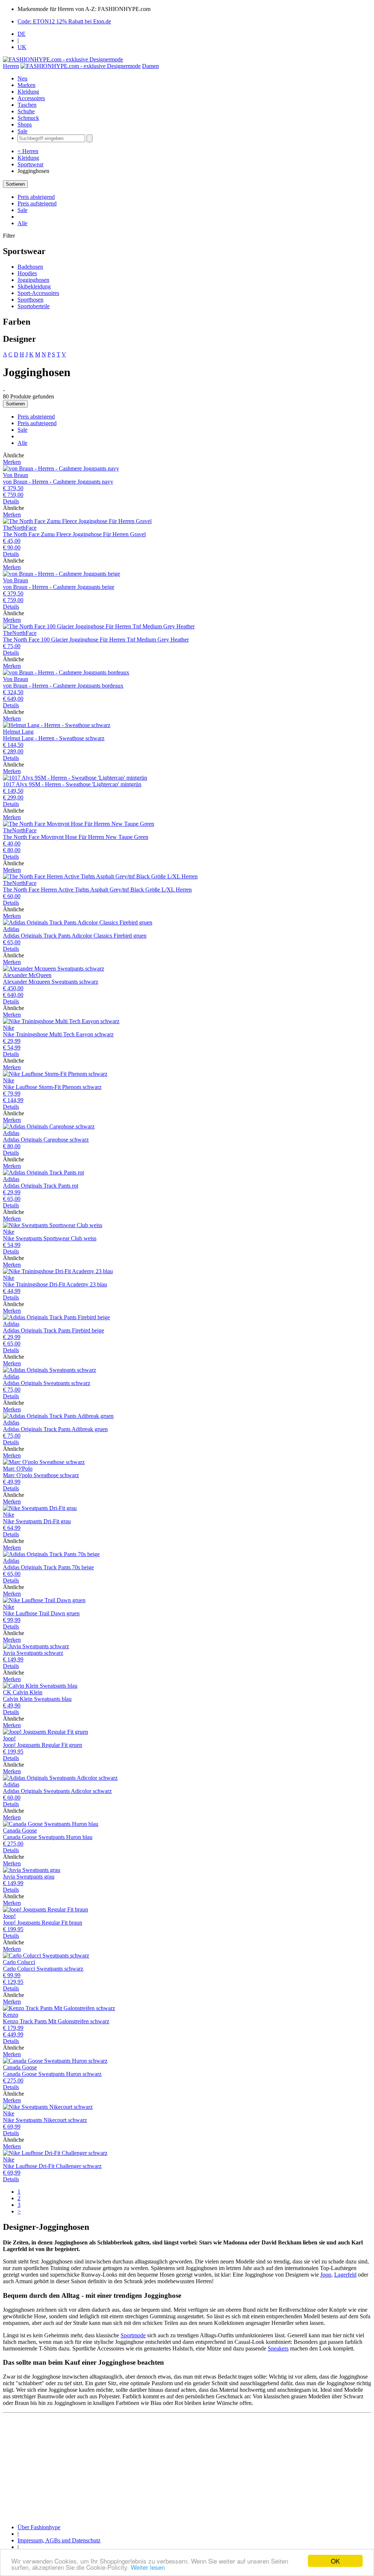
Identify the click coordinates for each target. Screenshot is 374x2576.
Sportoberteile (34, 306)
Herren (11, 66)
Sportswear (30, 164)
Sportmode (133, 2335)
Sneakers (278, 2348)
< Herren (28, 151)
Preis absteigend (36, 197)
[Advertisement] (187, 2467)
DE (22, 34)
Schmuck (28, 118)
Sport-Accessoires (38, 293)
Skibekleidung (34, 286)
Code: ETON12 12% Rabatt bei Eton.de (64, 21)
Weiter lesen (148, 2567)
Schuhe (26, 111)
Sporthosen (30, 300)
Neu (22, 78)
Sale (22, 131)
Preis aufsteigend (37, 203)
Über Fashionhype (39, 2527)
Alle (22, 223)
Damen (150, 66)
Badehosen (30, 267)
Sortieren (15, 184)
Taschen (27, 105)
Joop (326, 2275)
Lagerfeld (345, 2275)
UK (22, 47)
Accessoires (31, 98)
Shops (25, 124)
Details (11, 501)
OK (335, 2561)
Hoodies (27, 273)
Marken (26, 85)
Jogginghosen (33, 280)
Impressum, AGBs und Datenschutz (59, 2540)
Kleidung (28, 92)
